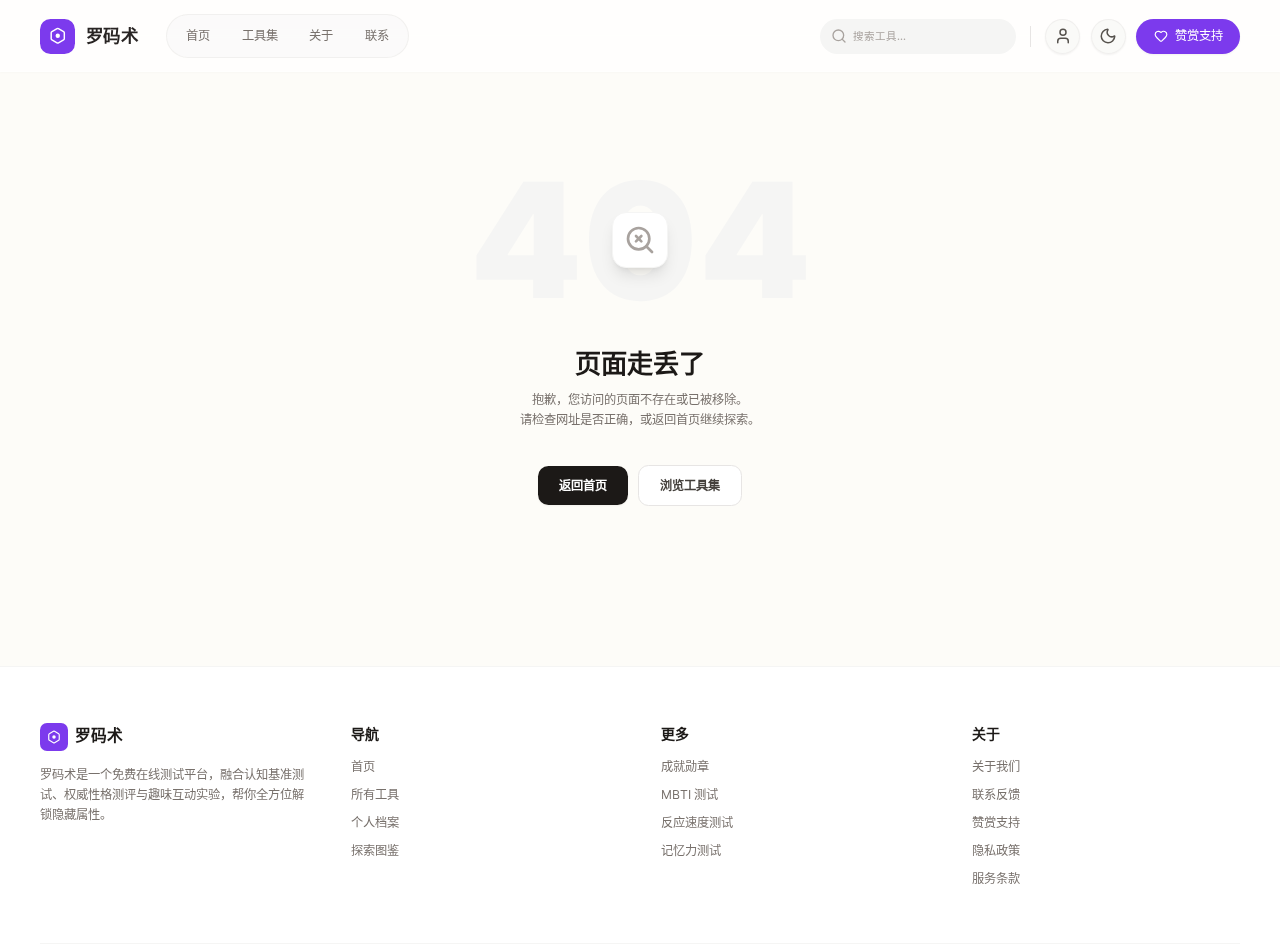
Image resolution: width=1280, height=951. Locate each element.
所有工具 (375, 794)
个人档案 (375, 822)
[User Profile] (1062, 36)
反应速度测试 (697, 822)
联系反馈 (996, 794)
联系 (377, 35)
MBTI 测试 (689, 794)
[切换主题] (1108, 36)
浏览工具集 (690, 485)
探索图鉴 (375, 850)
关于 (321, 35)
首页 (198, 35)
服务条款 (996, 878)
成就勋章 (685, 766)
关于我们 (996, 766)
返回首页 (583, 485)
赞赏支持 (996, 822)
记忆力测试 (691, 850)
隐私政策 (996, 850)
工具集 (260, 35)
